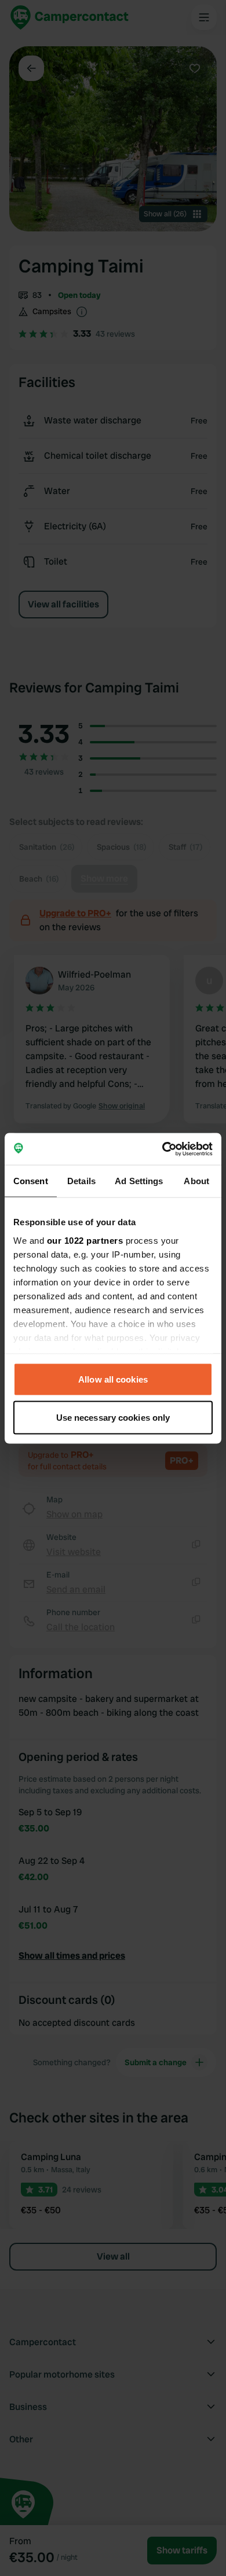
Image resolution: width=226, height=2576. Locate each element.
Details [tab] (81, 1181)
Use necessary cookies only (113, 1417)
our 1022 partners (85, 1240)
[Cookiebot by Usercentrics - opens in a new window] (163, 1149)
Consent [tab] (31, 1181)
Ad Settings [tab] (139, 1181)
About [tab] (196, 1181)
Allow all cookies (113, 1379)
